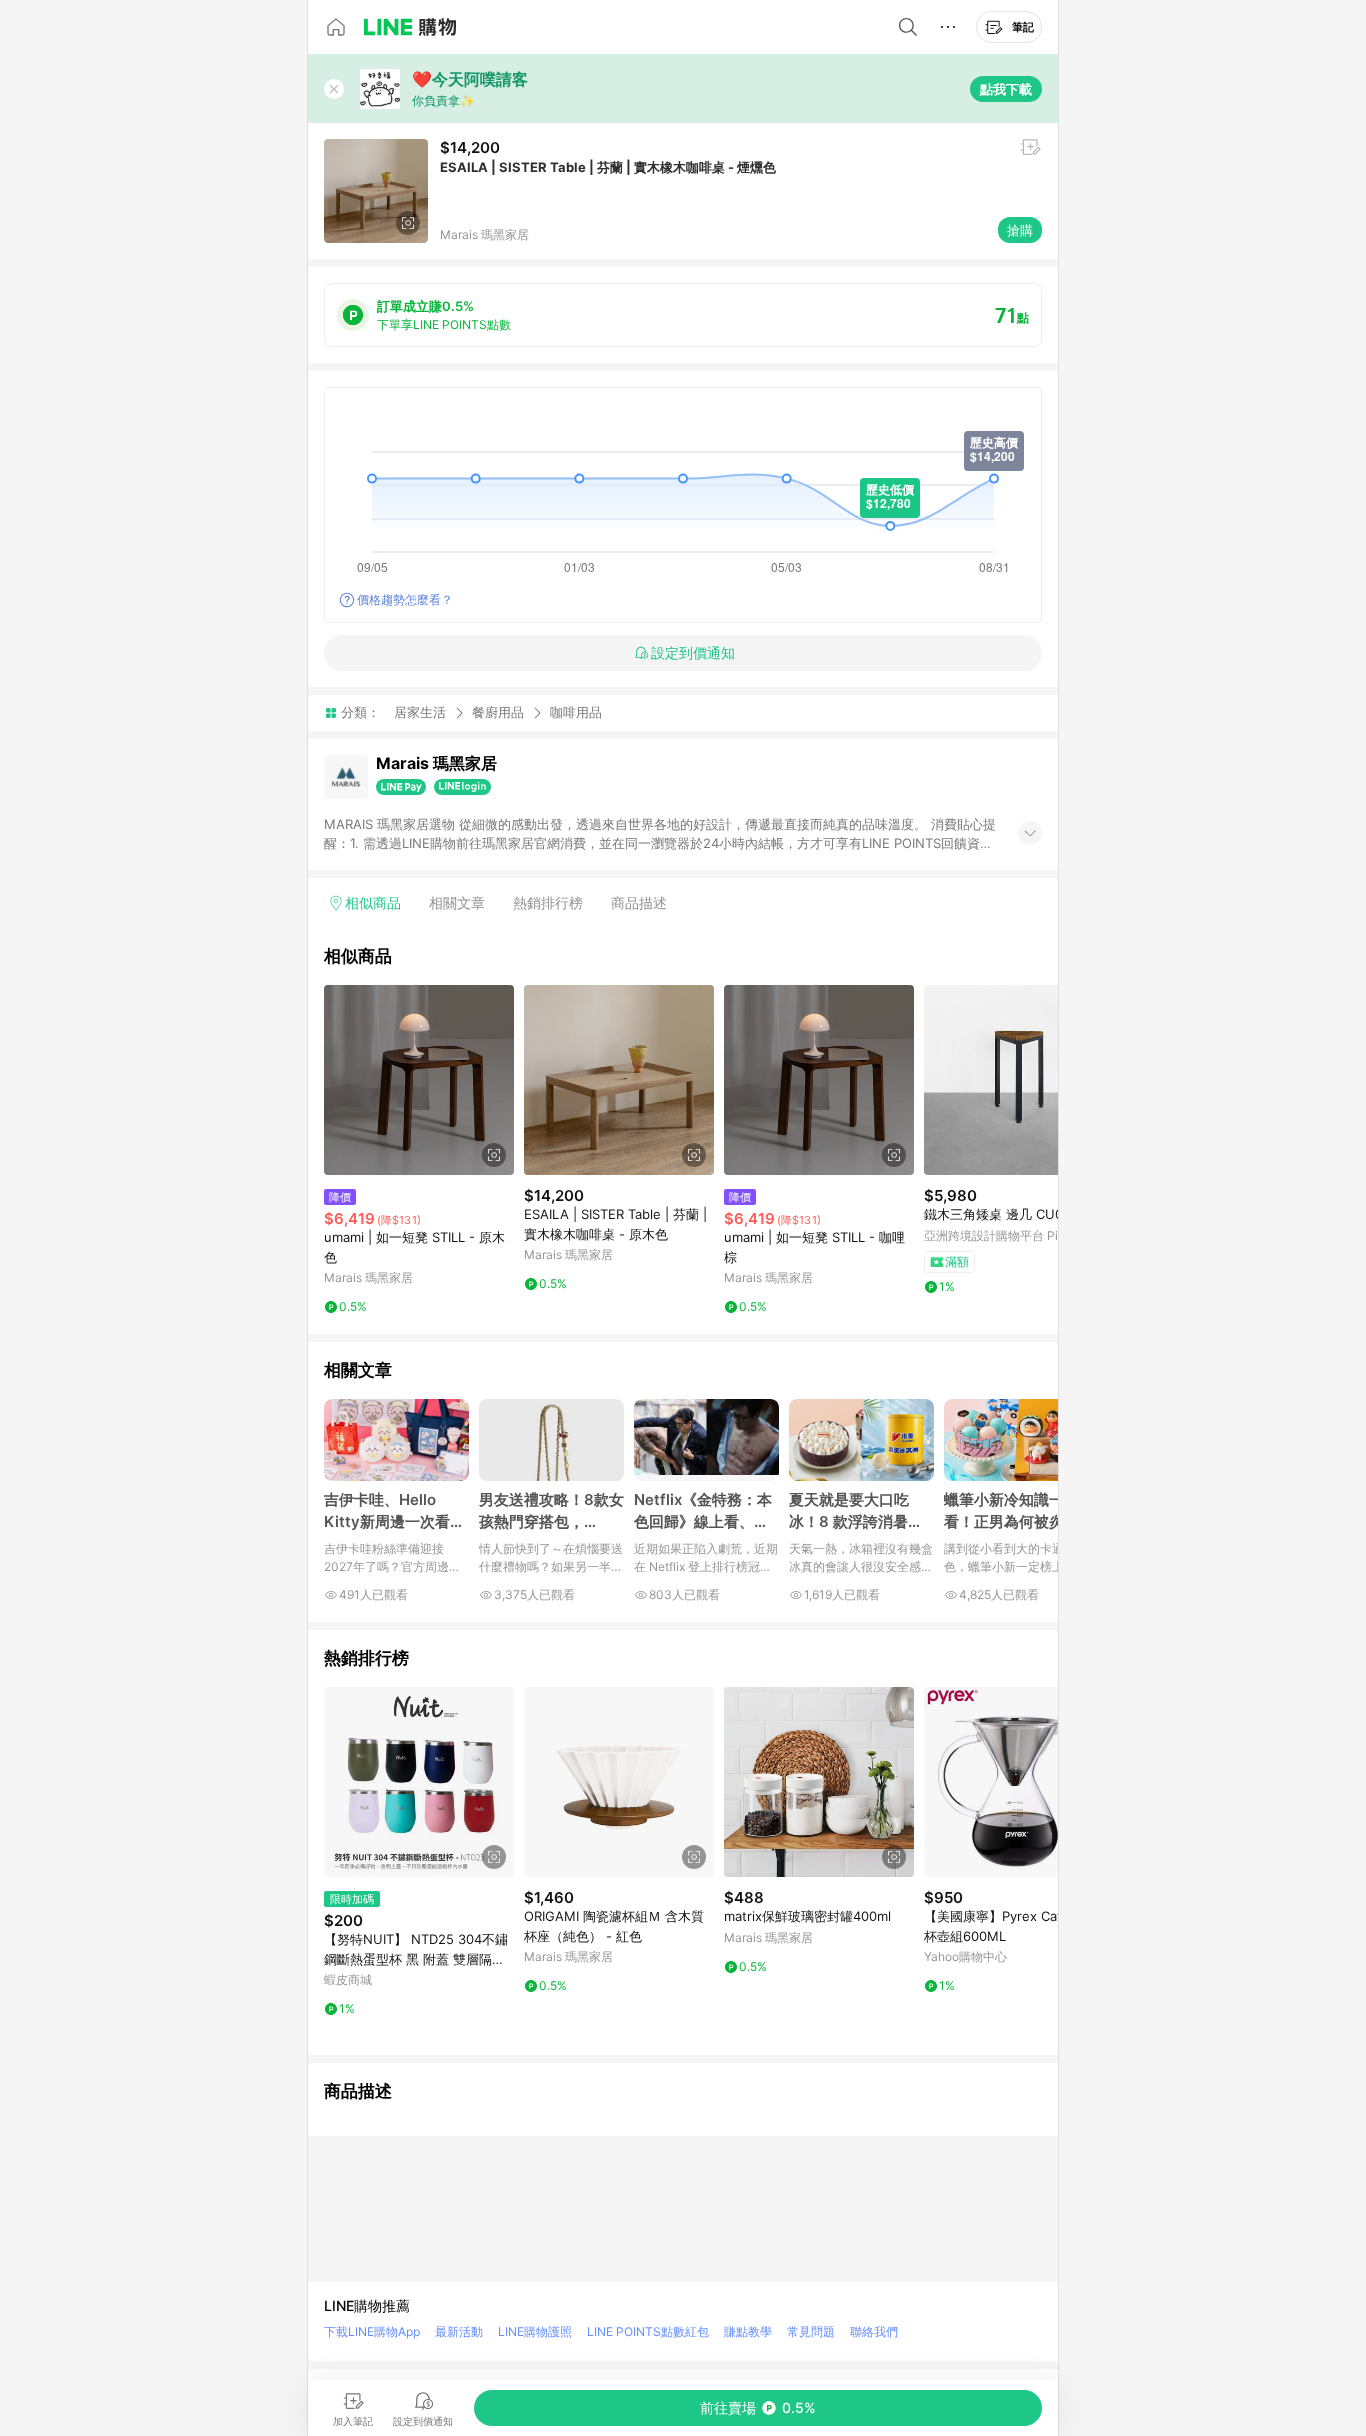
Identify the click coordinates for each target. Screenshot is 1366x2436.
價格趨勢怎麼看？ (405, 599)
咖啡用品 (576, 712)
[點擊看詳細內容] (419, 1080)
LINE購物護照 (535, 2331)
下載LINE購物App (372, 2331)
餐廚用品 (498, 712)
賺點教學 (748, 2331)
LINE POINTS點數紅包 (648, 2331)
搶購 (1020, 230)
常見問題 (811, 2331)
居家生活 (420, 712)
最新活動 (459, 2331)
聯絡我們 (874, 2331)
